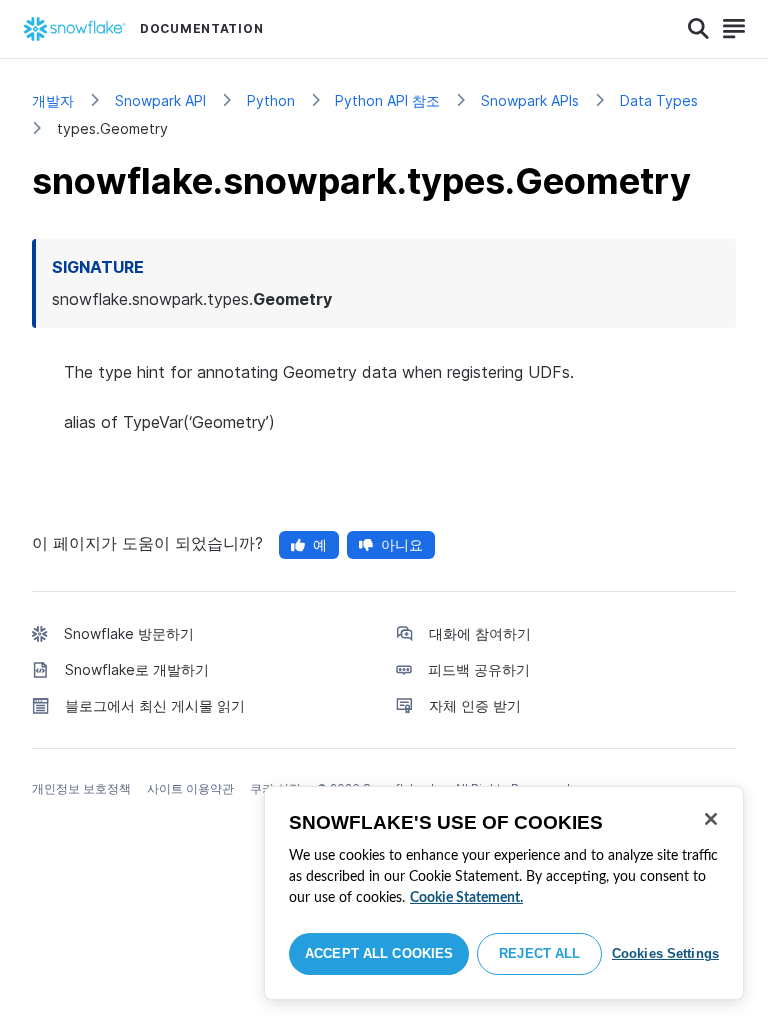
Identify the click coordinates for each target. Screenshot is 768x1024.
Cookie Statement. (466, 898)
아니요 (402, 544)
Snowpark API (160, 100)
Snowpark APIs (530, 100)
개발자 (53, 100)
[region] (504, 893)
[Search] (698, 29)
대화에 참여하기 (480, 633)
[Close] (711, 819)
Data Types (659, 100)
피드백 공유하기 (479, 669)
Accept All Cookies (379, 953)
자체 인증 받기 (475, 705)
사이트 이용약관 (190, 788)
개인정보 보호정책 (81, 788)
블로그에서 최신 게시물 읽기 (155, 705)
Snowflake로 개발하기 (137, 669)
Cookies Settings (665, 953)
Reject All (539, 953)
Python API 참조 (387, 100)
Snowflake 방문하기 (129, 633)
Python (271, 100)
